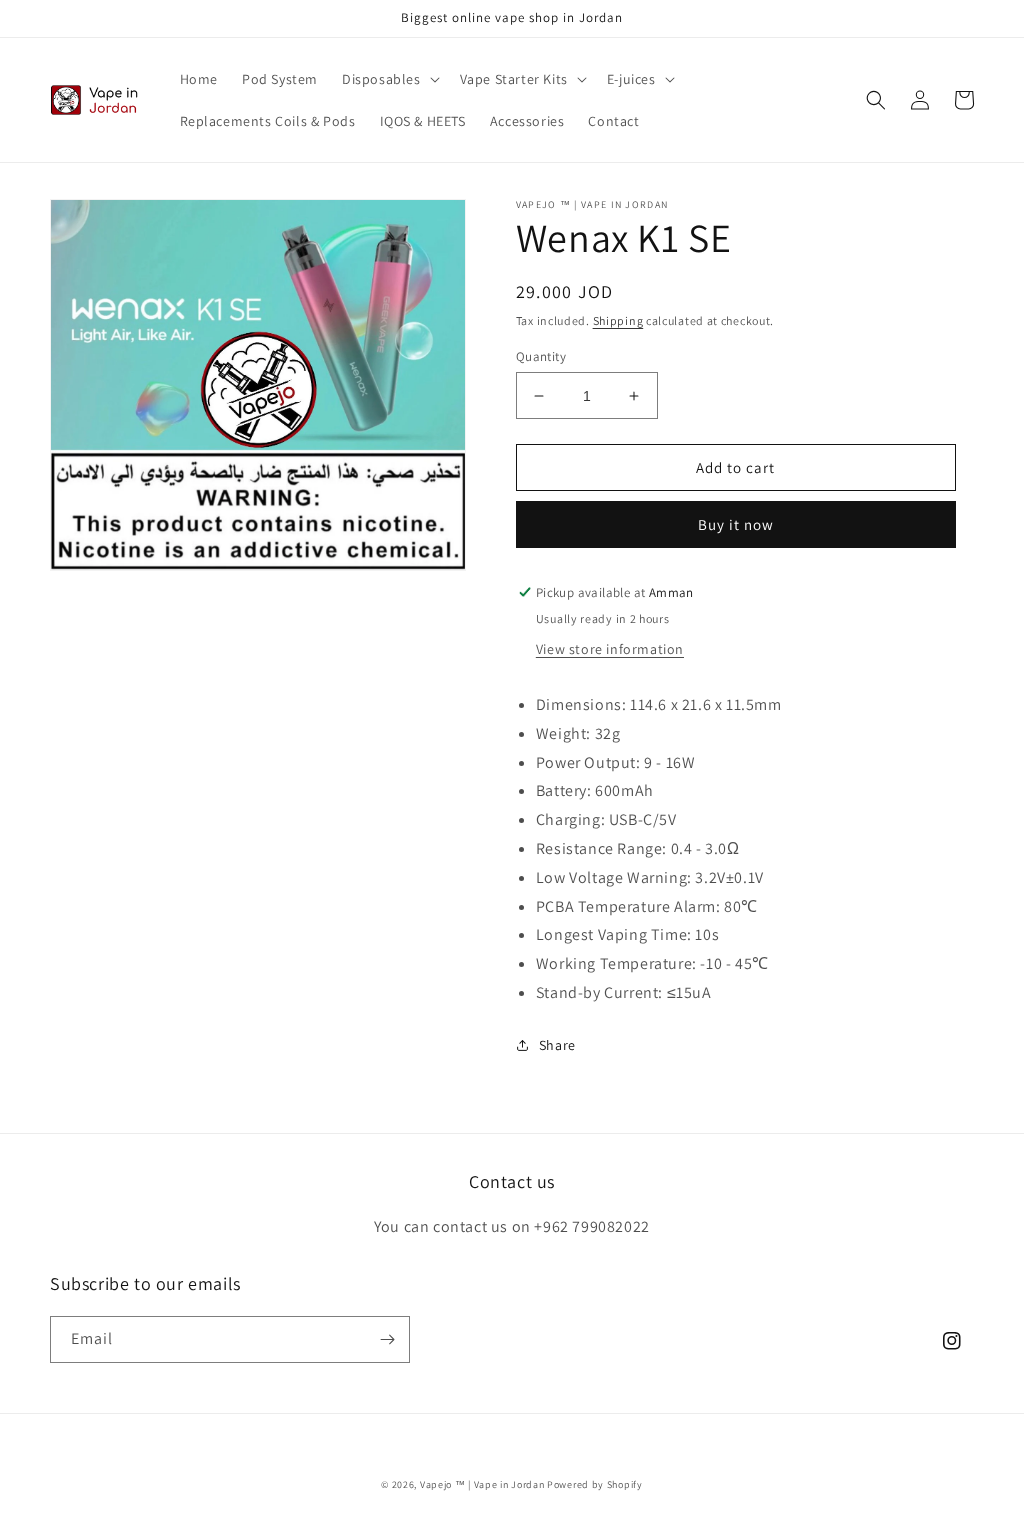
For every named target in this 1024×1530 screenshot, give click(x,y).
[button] (389, 79)
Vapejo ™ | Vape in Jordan (482, 1484)
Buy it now (736, 524)
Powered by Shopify (595, 1484)
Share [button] (557, 1045)
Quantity (541, 356)
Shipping (618, 320)
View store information (610, 649)
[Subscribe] (387, 1339)
